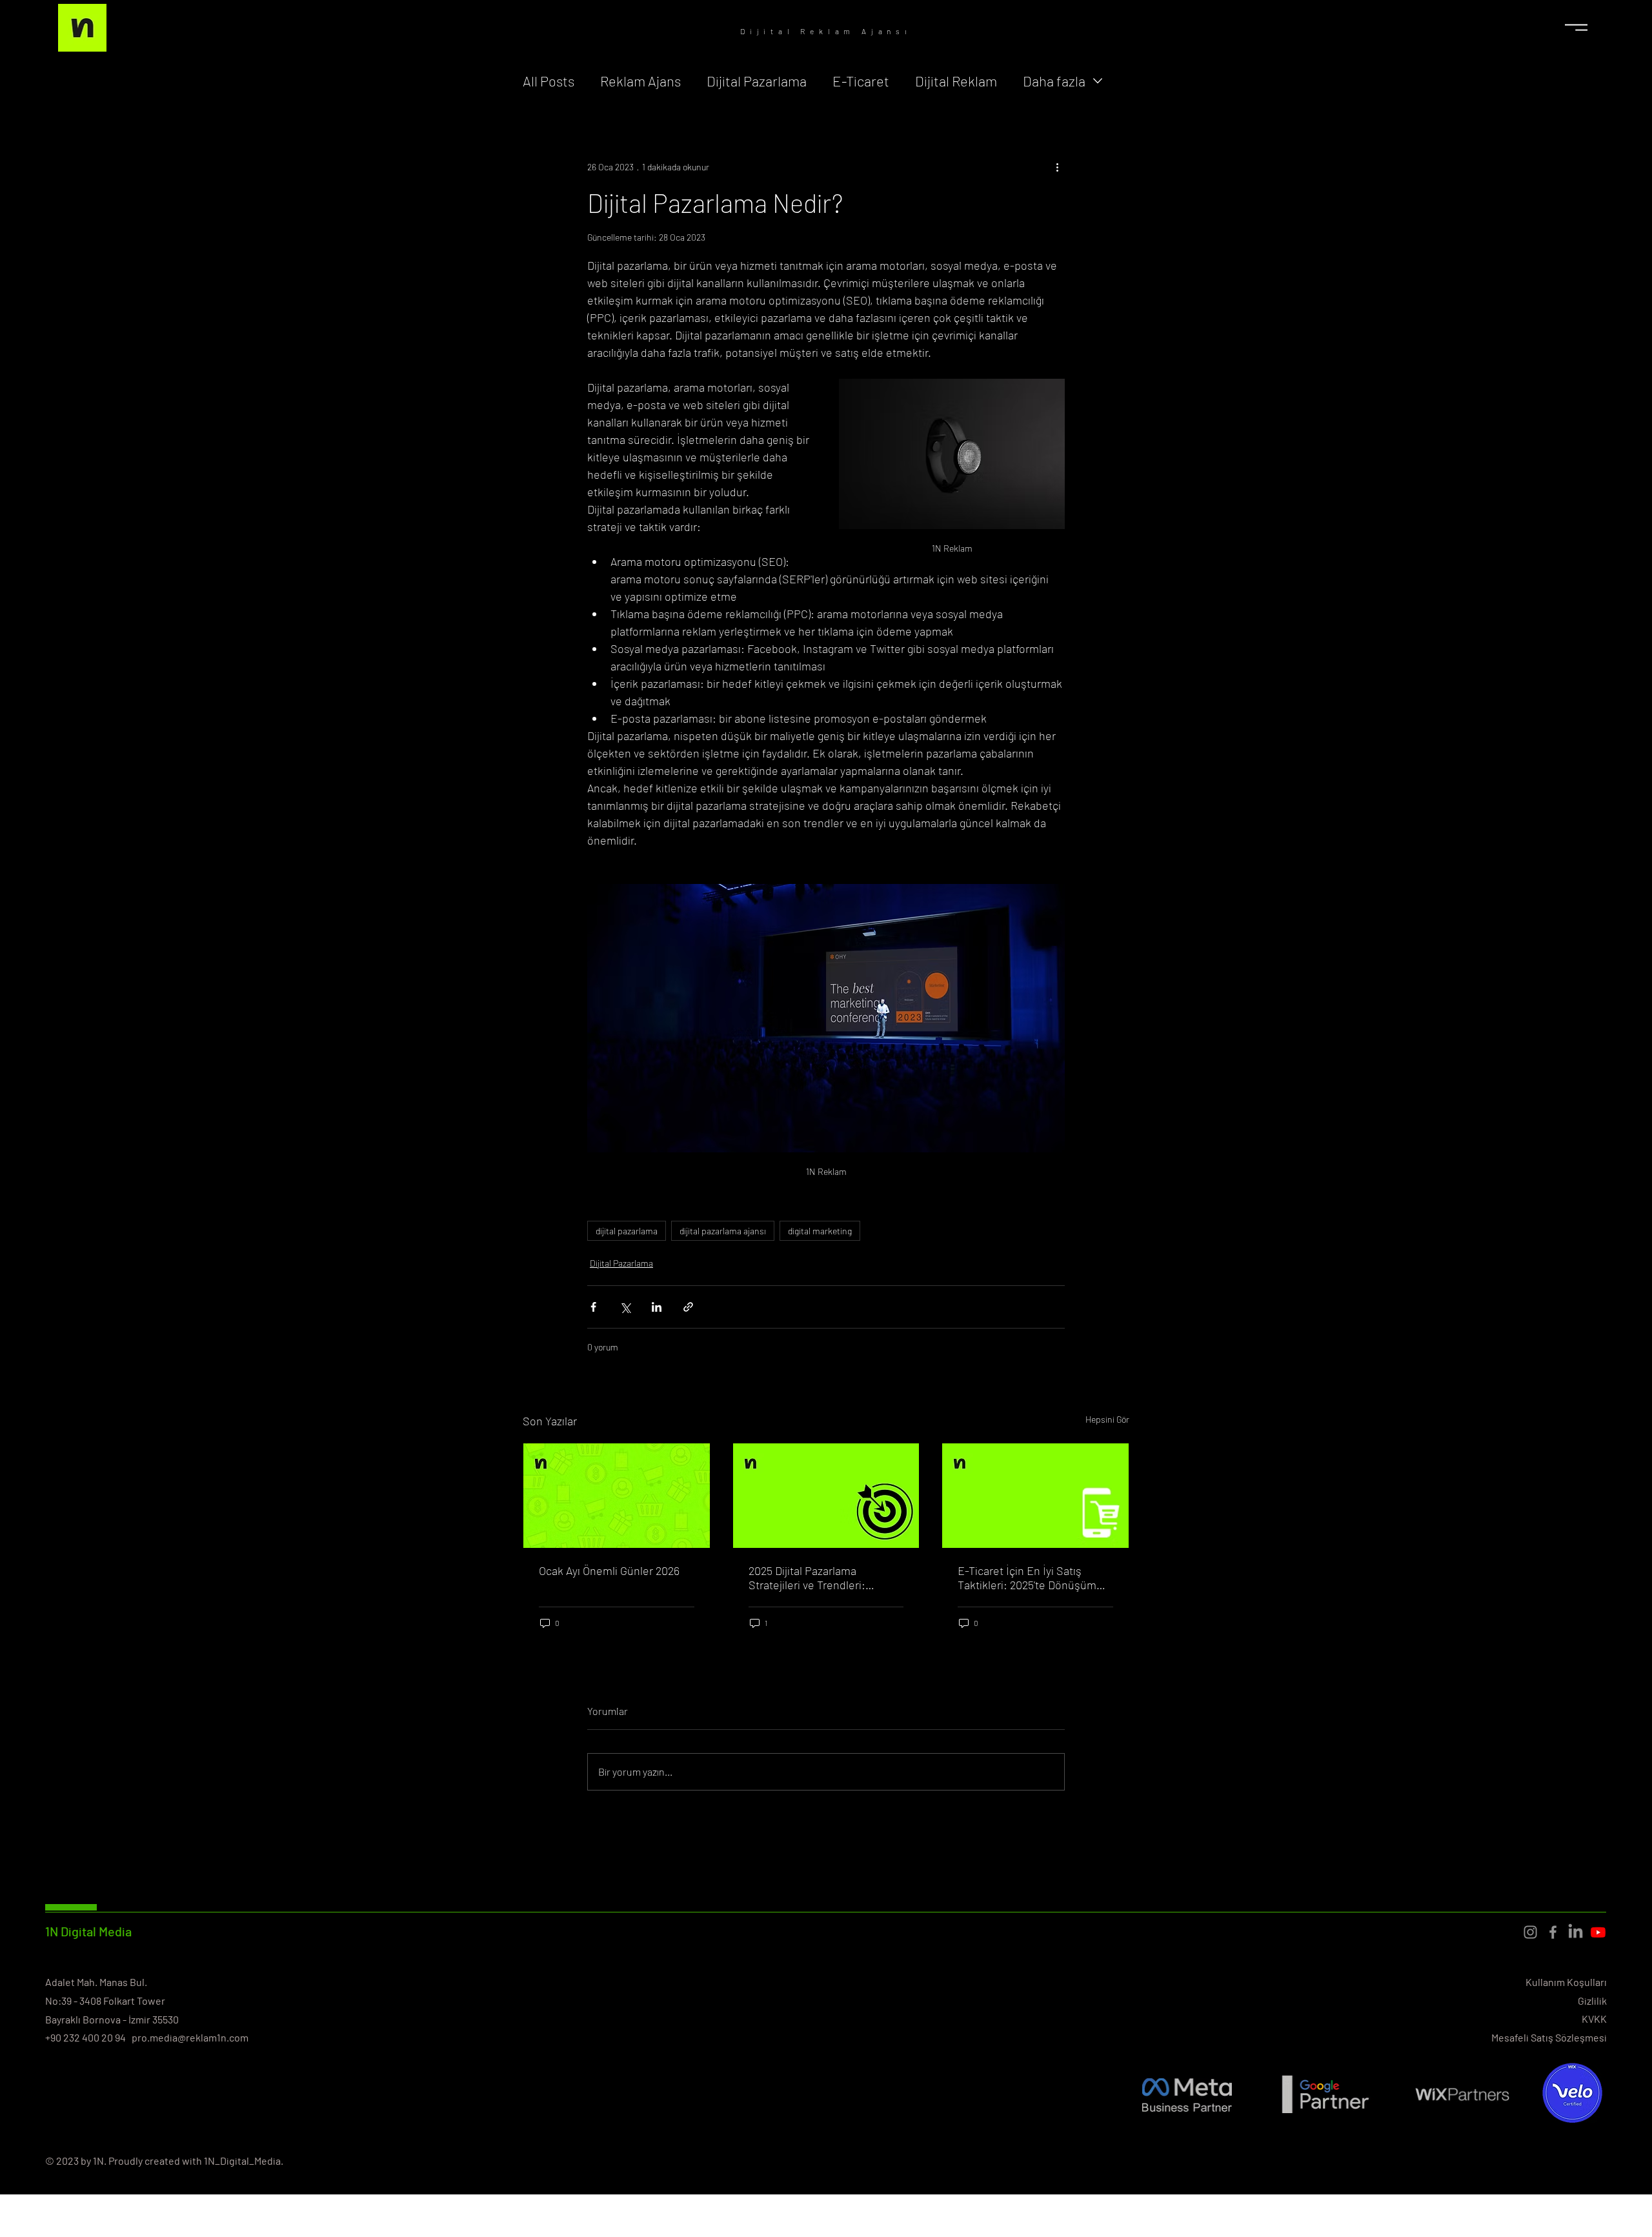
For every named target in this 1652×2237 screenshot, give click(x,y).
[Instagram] (1530, 1932)
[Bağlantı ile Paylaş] (688, 1307)
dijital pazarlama (627, 1231)
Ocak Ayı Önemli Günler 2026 (609, 1570)
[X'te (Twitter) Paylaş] (625, 1307)
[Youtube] (1598, 1932)
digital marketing (820, 1231)
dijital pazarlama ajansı (723, 1231)
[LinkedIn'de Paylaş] (657, 1307)
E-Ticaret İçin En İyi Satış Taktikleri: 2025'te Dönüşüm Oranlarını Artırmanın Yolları (1027, 1578)
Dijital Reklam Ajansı (826, 31)
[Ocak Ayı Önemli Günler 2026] (617, 1496)
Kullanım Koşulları (1566, 1982)
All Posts (549, 81)
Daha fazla (1054, 81)
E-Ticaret (861, 81)
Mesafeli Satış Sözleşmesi (1549, 2037)
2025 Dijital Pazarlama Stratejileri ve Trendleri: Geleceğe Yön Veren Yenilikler (822, 1578)
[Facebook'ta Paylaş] (593, 1307)
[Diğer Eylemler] (1057, 167)
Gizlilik (1592, 2001)
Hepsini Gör (1107, 1419)
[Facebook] (1553, 1932)
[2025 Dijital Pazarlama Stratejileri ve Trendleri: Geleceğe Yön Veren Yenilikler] (826, 1496)
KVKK (1594, 2019)
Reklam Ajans (640, 81)
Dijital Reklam (956, 81)
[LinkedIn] (1576, 1932)
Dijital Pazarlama (757, 81)
